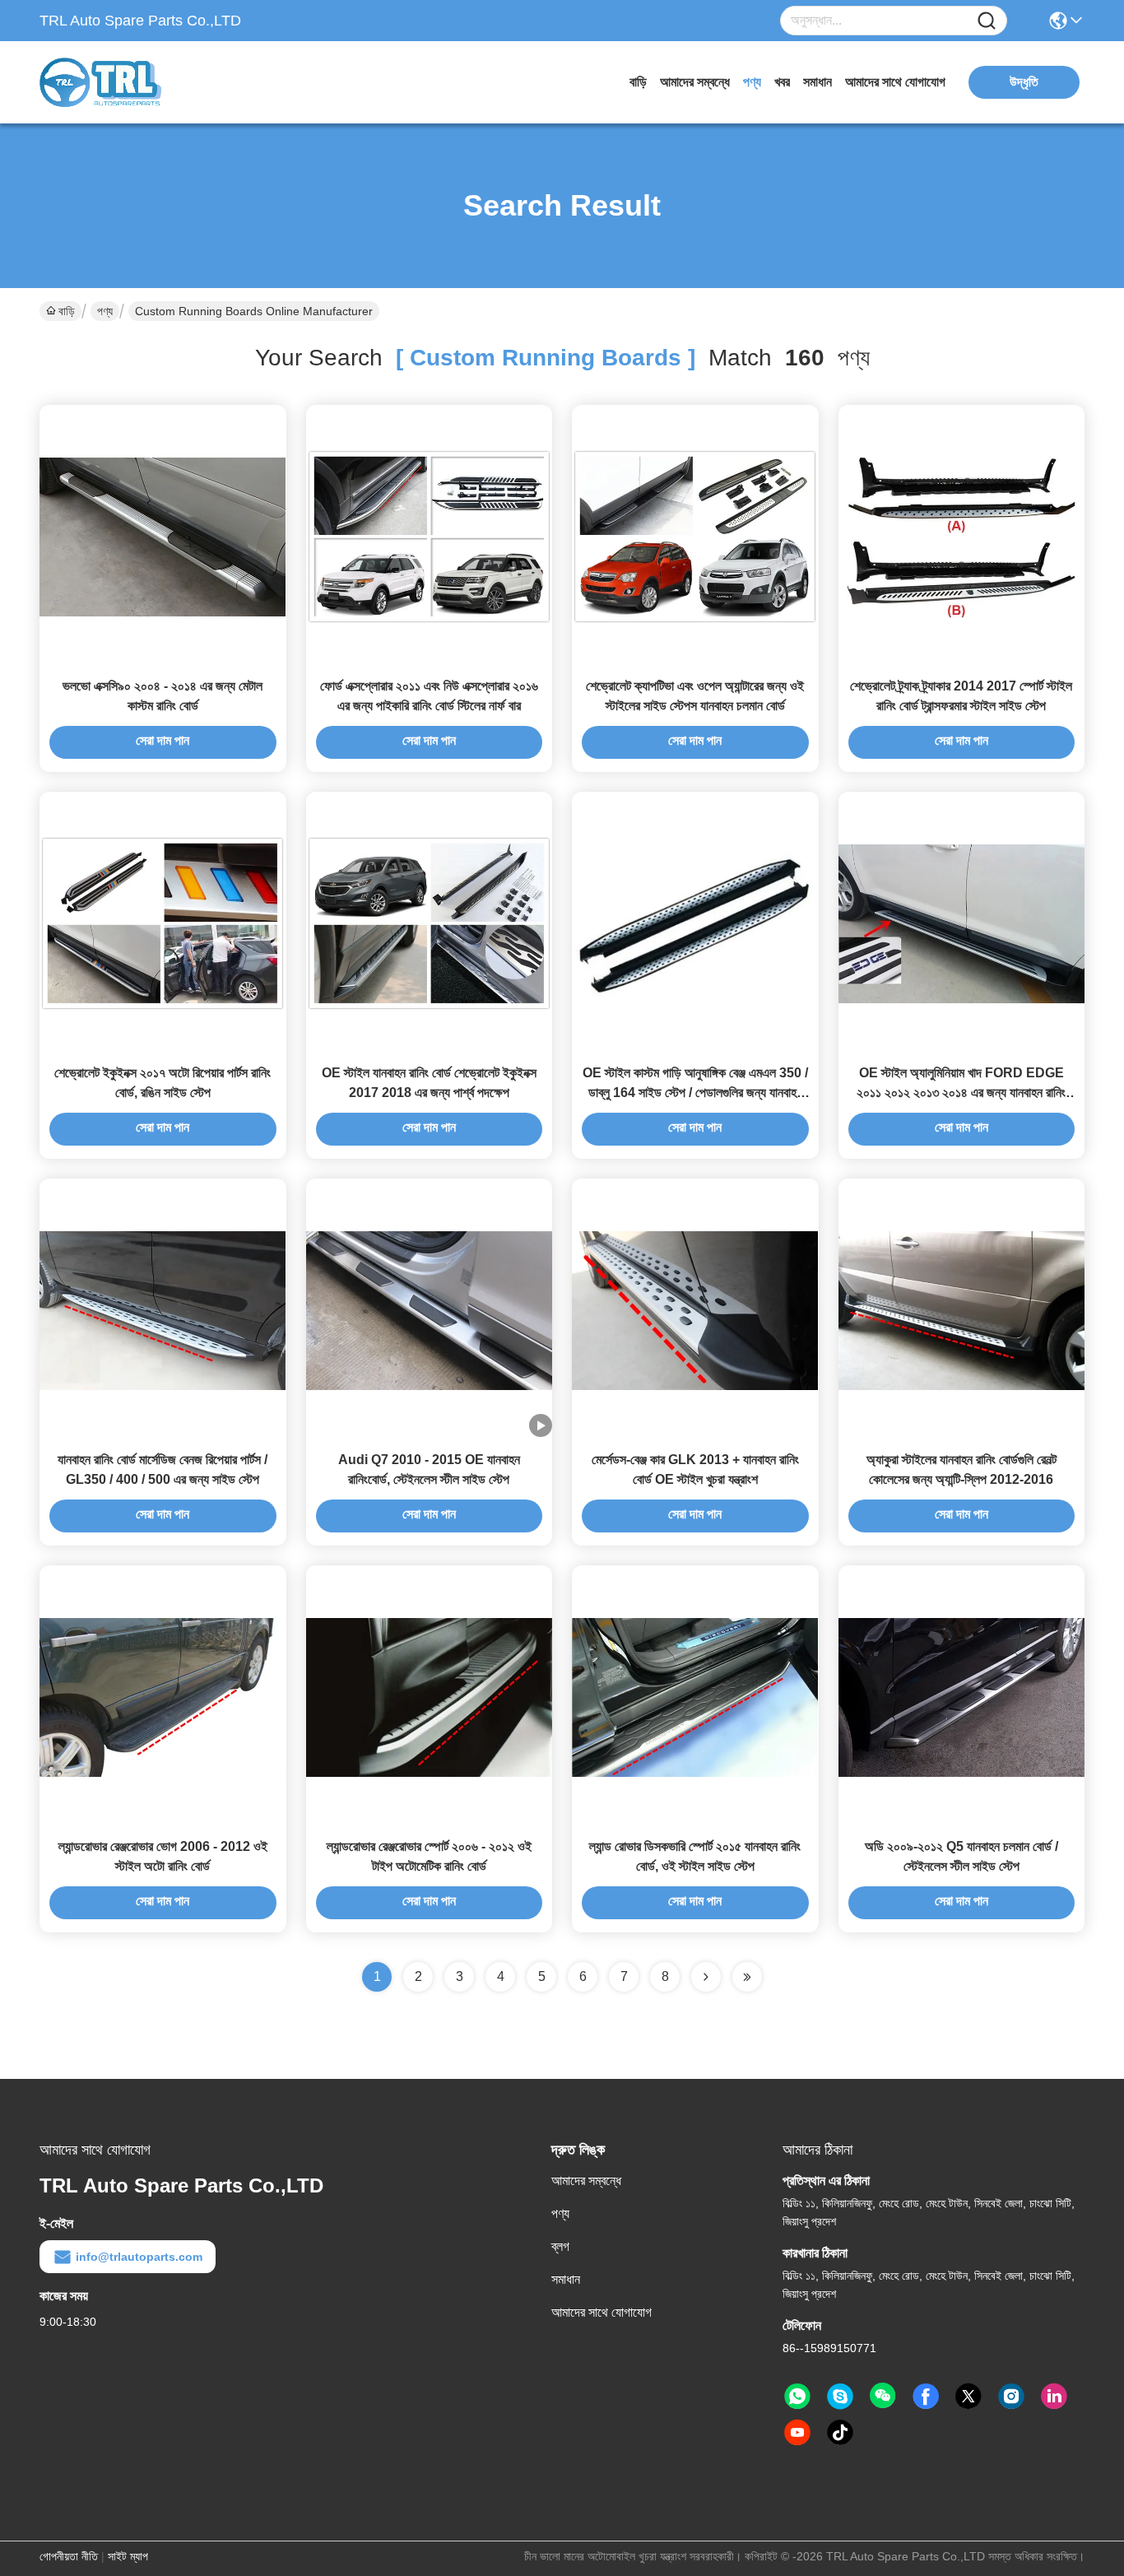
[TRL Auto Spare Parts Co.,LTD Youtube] (797, 2433)
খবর (782, 82)
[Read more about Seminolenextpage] (706, 1977)
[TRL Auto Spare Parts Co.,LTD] (130, 82)
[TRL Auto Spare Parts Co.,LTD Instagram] (1011, 2397)
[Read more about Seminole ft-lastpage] (747, 1977)
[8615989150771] (797, 2397)
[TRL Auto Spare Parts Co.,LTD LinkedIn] (1054, 2397)
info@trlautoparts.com (139, 2257)
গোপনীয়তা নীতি (69, 2556)
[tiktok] (840, 2433)
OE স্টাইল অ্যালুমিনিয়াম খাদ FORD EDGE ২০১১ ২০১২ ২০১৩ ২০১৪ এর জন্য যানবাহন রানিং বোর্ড (961, 1093)
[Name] (987, 21)
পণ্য (752, 82)
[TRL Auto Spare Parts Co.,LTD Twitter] (968, 2397)
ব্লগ (560, 2246)
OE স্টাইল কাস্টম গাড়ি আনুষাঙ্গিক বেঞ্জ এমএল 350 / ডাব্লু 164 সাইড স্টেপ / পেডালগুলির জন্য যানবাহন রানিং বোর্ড (695, 1093)
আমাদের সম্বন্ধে (695, 82)
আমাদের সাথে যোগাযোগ (895, 82)
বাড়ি (638, 82)
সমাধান (817, 82)
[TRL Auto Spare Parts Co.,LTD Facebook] (926, 2397)
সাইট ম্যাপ (128, 2556)
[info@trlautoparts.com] (840, 2397)
